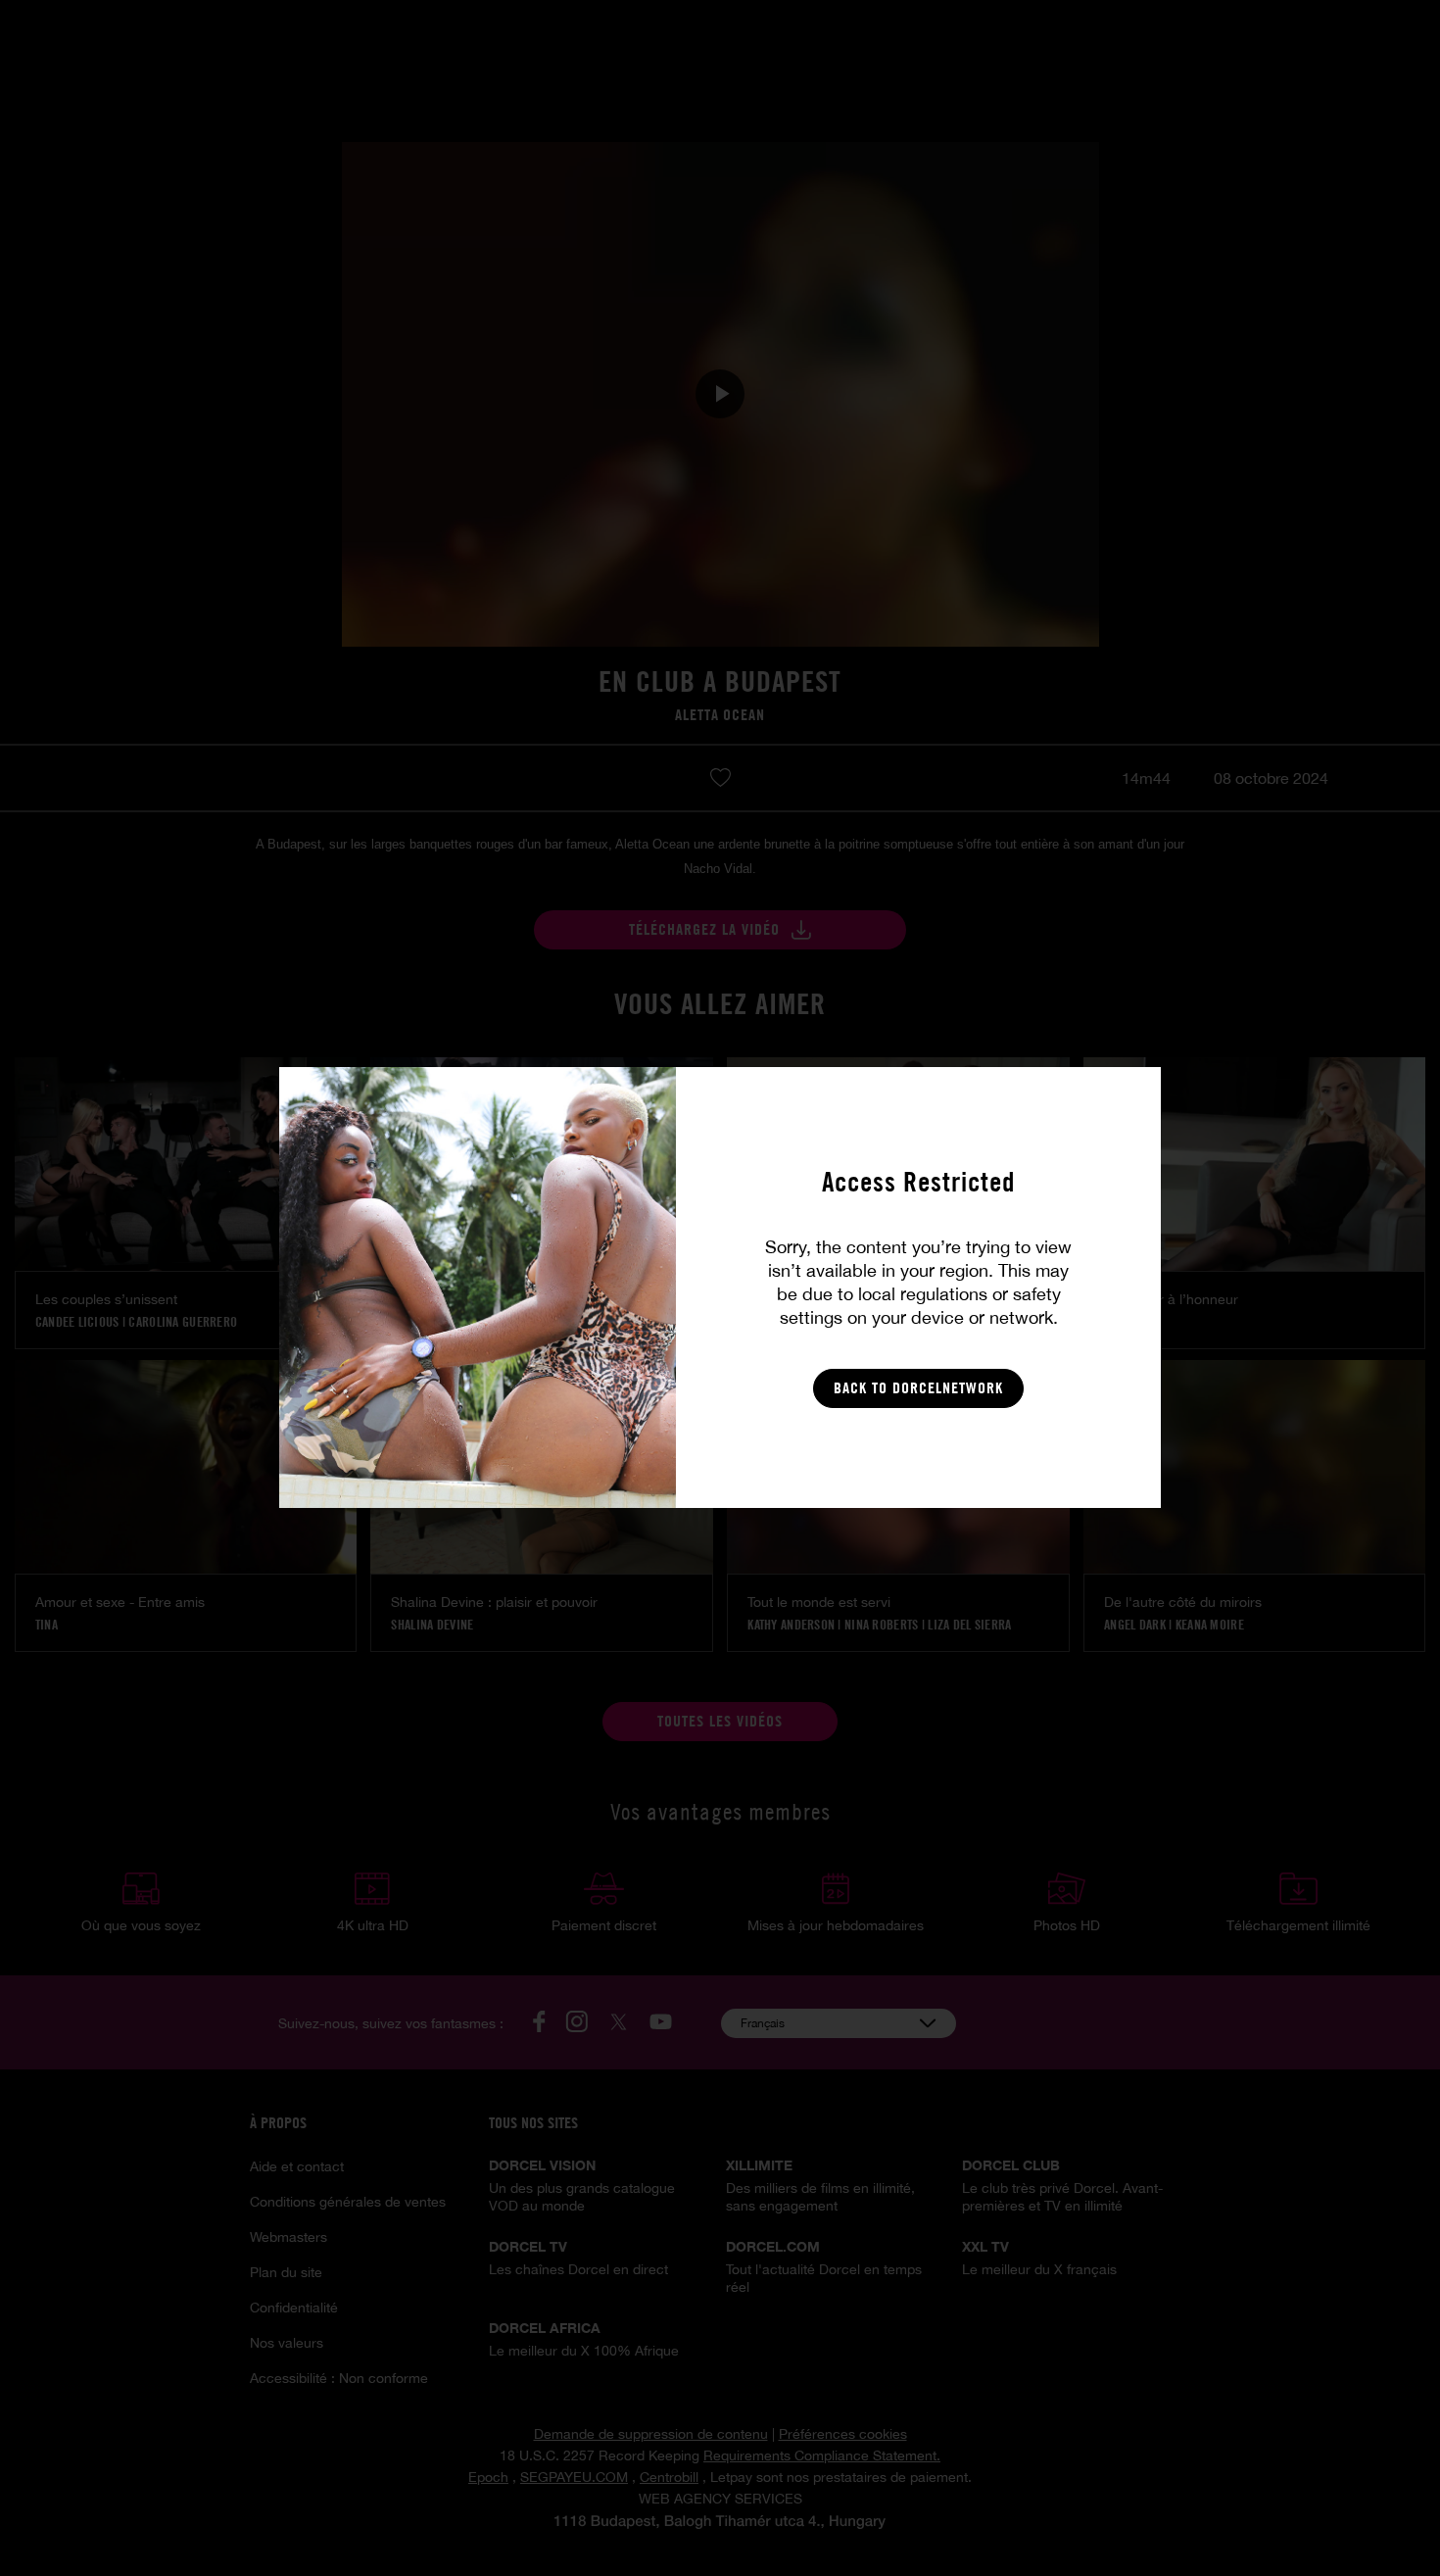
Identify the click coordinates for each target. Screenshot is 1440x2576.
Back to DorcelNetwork (918, 1388)
